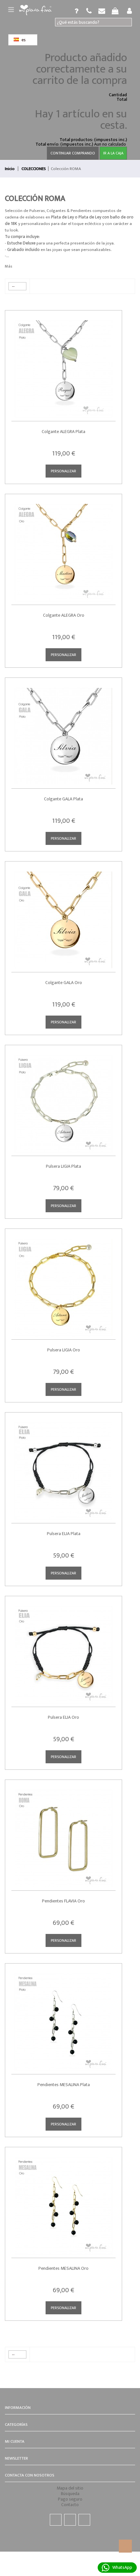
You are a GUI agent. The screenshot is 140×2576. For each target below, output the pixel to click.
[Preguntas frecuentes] (77, 11)
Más (8, 266)
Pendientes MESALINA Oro (63, 2268)
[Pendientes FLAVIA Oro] (63, 1833)
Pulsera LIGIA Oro (64, 1350)
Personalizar (63, 471)
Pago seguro (70, 2499)
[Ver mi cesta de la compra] (89, 11)
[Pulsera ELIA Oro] (63, 1650)
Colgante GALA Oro (64, 983)
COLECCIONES (34, 169)
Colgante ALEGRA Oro (64, 615)
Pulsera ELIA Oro (63, 1717)
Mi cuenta (15, 2441)
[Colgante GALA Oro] (63, 915)
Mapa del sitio (70, 2488)
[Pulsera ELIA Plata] (63, 1466)
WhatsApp (122, 2567)
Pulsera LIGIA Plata (63, 1166)
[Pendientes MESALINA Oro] (63, 2201)
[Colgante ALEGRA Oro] (63, 548)
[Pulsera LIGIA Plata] (63, 1099)
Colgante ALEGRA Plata (63, 432)
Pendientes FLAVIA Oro (63, 1901)
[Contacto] (102, 11)
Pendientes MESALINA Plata (64, 2085)
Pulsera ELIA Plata (64, 1534)
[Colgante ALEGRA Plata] (63, 364)
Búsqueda (70, 2494)
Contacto (70, 2505)
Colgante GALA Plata (63, 799)
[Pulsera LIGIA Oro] (63, 1282)
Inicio (10, 169)
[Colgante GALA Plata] (63, 731)
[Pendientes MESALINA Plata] (63, 2017)
